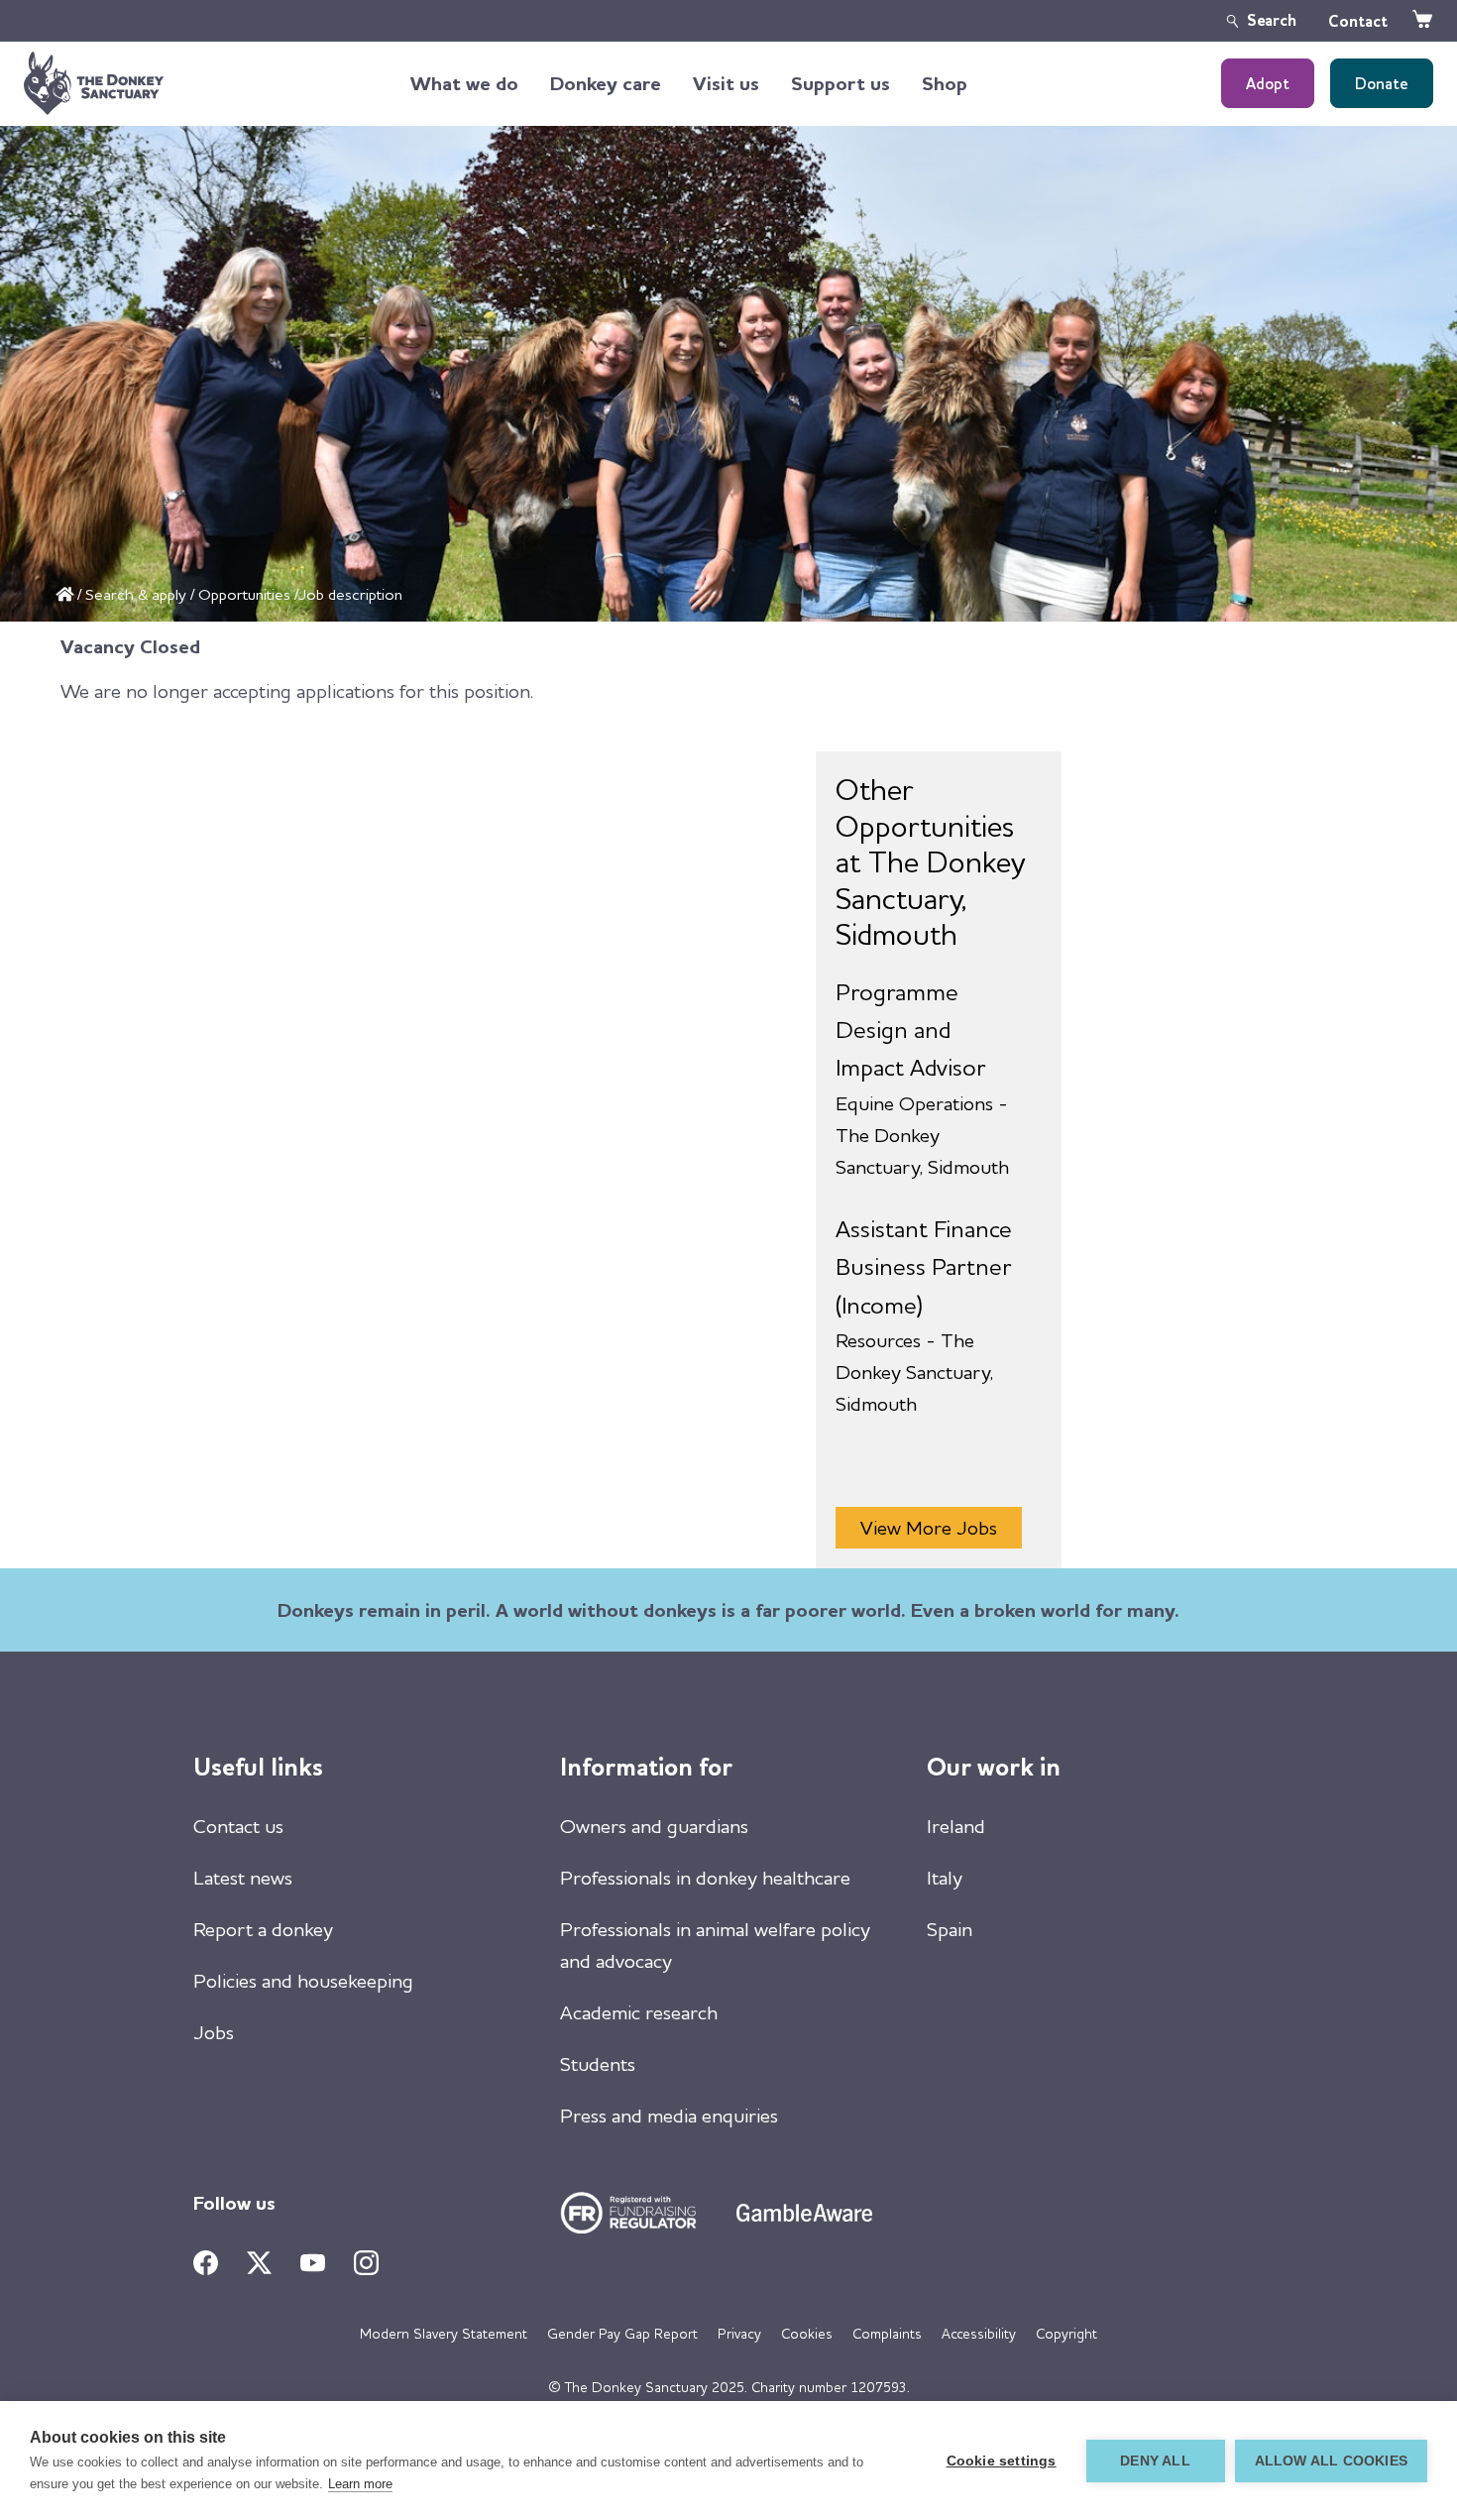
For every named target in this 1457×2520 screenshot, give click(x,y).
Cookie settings (1002, 2461)
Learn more (360, 2484)
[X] (259, 2263)
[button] (464, 83)
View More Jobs (929, 1527)
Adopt (1268, 83)
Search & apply (136, 594)
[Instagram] (366, 2263)
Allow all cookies (1331, 2461)
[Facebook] (206, 2263)
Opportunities (244, 594)
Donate (1382, 83)
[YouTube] (313, 2263)
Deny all (1155, 2461)
